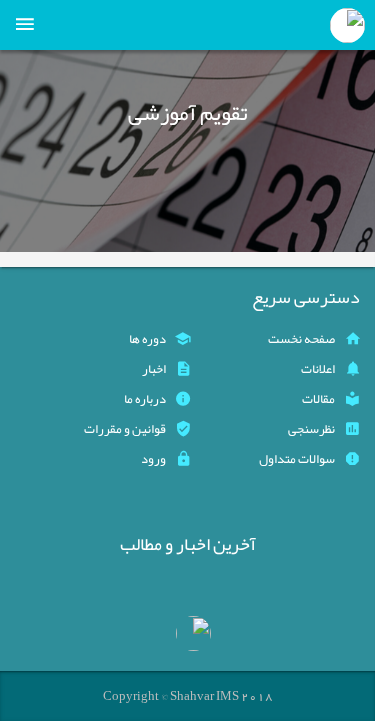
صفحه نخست (301, 339)
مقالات (318, 399)
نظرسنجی (311, 429)
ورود (153, 459)
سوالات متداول (297, 459)
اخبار (154, 369)
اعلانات (318, 369)
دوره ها (147, 339)
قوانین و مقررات (125, 429)
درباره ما (145, 399)
